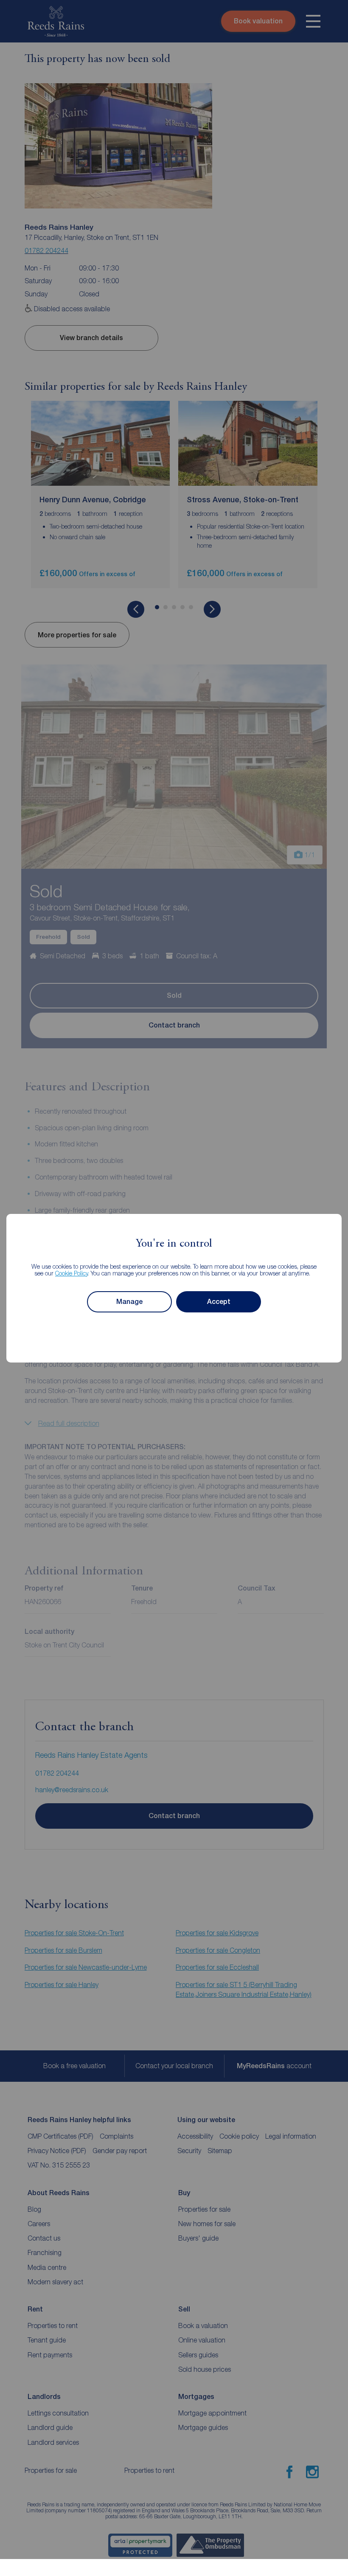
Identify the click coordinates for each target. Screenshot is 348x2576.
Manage (129, 1302)
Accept (219, 1302)
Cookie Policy (72, 1273)
